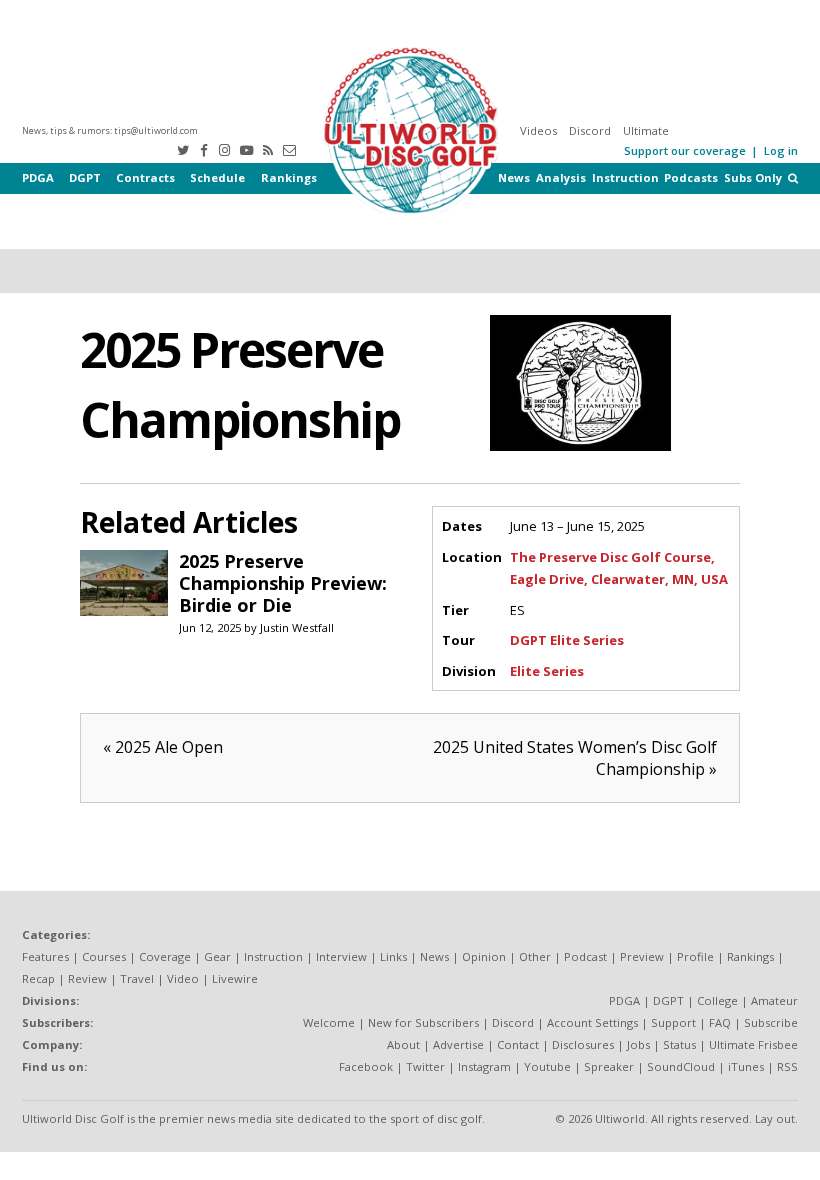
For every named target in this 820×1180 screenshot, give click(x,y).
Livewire (235, 978)
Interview (341, 956)
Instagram (484, 1066)
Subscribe (771, 1022)
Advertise (458, 1044)
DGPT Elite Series (567, 640)
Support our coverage (685, 150)
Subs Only (753, 177)
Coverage (165, 956)
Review (87, 978)
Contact (518, 1044)
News (514, 177)
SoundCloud (681, 1066)
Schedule (217, 177)
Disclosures (583, 1044)
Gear (217, 956)
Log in (781, 150)
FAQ (720, 1022)
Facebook (366, 1066)
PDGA (38, 177)
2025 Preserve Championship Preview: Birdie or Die (283, 583)
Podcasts (691, 177)
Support (673, 1022)
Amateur (774, 1000)
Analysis (561, 177)
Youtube (547, 1066)
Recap (38, 978)
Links (393, 956)
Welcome (329, 1022)
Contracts (145, 177)
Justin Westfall (297, 627)
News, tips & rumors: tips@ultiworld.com (110, 130)
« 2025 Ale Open (163, 747)
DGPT (85, 177)
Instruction (625, 177)
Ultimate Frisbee (753, 1044)
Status (679, 1044)
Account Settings (592, 1022)
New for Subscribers (423, 1022)
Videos (538, 130)
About (403, 1044)
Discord (590, 130)
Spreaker (609, 1066)
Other (535, 956)
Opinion (484, 956)
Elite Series (547, 671)
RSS (787, 1066)
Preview (642, 956)
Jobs (638, 1044)
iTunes (746, 1066)
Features (45, 956)
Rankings (289, 177)
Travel (137, 978)
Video (183, 978)
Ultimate (646, 130)
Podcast (585, 956)
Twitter (425, 1066)
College (717, 1000)
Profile (695, 956)
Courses (104, 956)
